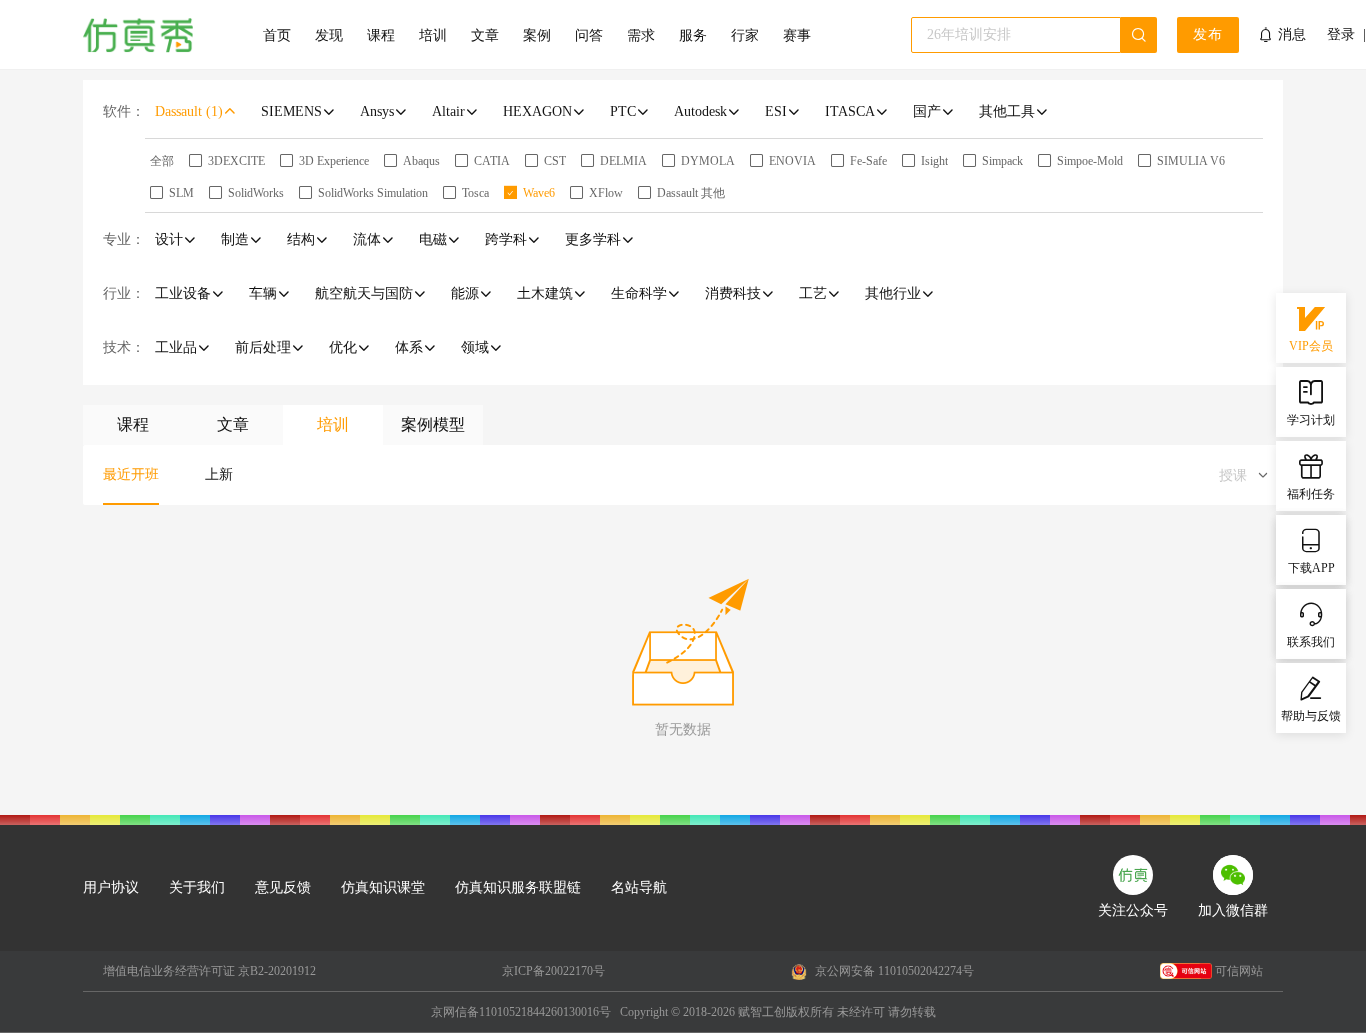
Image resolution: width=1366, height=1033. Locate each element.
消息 (1292, 34)
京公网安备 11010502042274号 (893, 971)
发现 (329, 35)
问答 (589, 35)
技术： (124, 347)
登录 (1341, 35)
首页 (277, 35)
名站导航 (639, 887)
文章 (485, 35)
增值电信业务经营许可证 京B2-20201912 (209, 971)
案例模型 (433, 424)
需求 (641, 35)
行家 (745, 35)
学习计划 (1311, 420)
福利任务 (1311, 494)
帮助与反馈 (1311, 716)
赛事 (797, 35)
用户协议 (111, 887)
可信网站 (1239, 971)
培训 (433, 35)
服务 (693, 35)
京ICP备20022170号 (553, 971)
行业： (124, 293)
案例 (537, 35)
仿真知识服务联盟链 (518, 887)
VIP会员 (1311, 346)
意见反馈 (283, 887)
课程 (381, 35)
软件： (124, 111)
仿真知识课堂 (383, 887)
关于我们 (197, 887)
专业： (124, 239)
